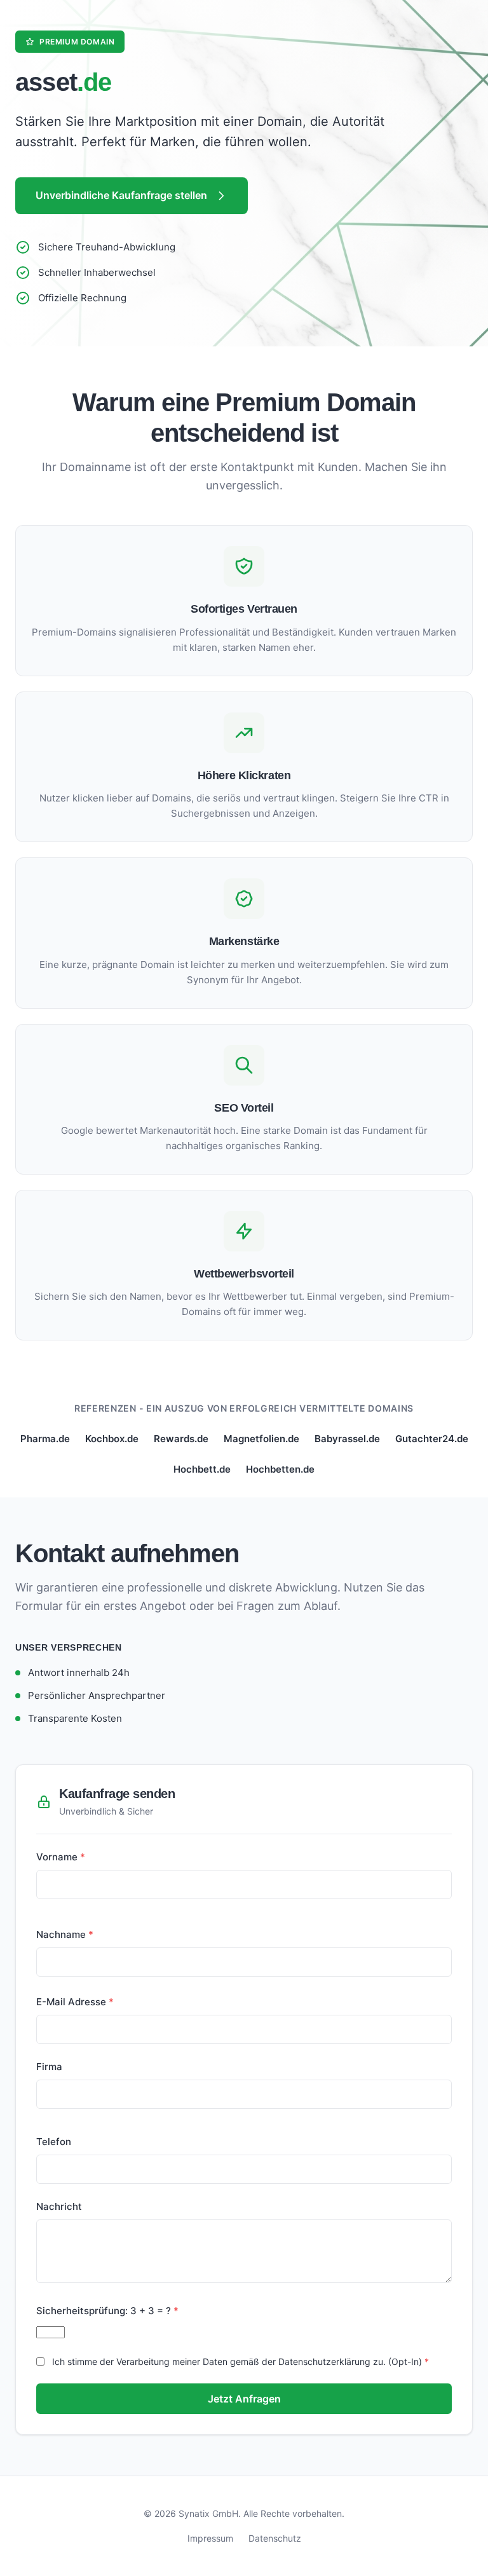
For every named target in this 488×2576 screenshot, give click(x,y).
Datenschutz (275, 2538)
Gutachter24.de (432, 1439)
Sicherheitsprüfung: (104, 2311)
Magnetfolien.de (261, 1439)
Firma (49, 2067)
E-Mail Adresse (71, 2002)
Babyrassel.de (347, 1439)
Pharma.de (45, 1439)
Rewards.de (181, 1439)
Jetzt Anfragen (244, 2399)
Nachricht (59, 2206)
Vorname (57, 1857)
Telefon (54, 2142)
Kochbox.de (112, 1439)
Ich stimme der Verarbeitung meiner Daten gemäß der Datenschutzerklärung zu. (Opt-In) (237, 2361)
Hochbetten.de (280, 1469)
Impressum (210, 2538)
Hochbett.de (202, 1469)
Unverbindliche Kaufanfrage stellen (121, 195)
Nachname (61, 1934)
